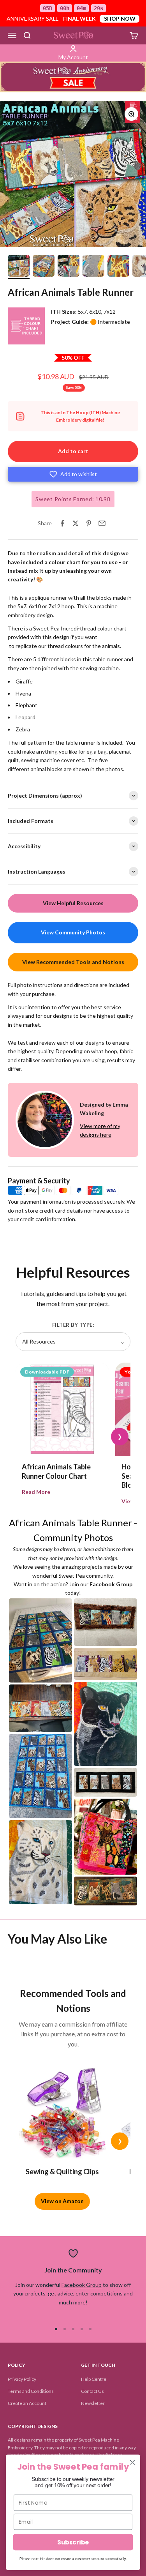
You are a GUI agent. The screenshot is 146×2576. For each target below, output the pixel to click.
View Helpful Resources (73, 903)
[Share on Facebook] (62, 523)
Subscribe (73, 2542)
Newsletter (93, 2403)
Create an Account (27, 2403)
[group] (73, 77)
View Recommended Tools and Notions (73, 962)
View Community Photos (73, 932)
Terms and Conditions (31, 2391)
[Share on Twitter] (76, 523)
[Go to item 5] (118, 267)
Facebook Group (82, 2285)
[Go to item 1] (19, 267)
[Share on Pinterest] (89, 523)
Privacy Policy (22, 2379)
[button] (73, 474)
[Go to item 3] (69, 267)
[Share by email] (102, 523)
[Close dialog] (133, 2462)
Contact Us (92, 2391)
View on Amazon (62, 2201)
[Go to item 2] (44, 267)
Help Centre (94, 2379)
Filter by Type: (73, 1325)
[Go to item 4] (93, 267)
